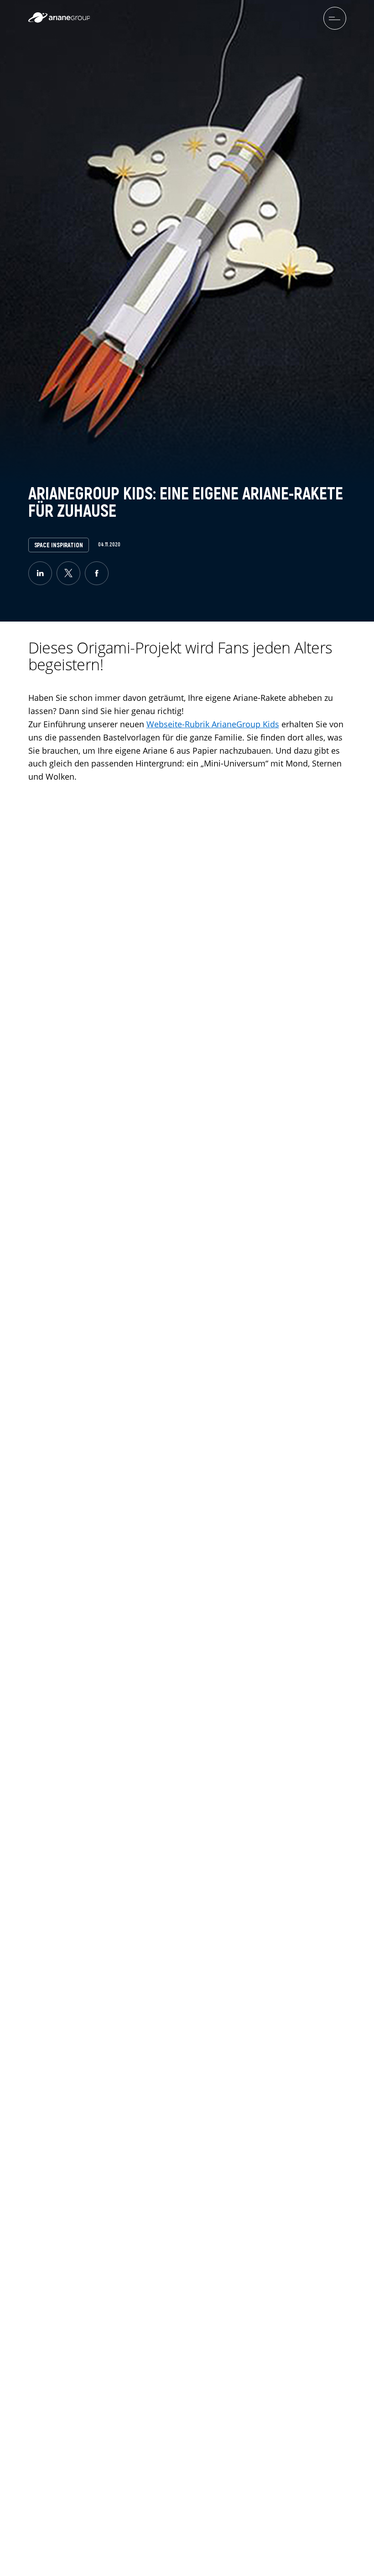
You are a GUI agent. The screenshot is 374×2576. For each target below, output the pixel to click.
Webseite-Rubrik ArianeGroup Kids (213, 724)
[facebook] (97, 573)
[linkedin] (40, 573)
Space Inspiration (59, 545)
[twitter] (68, 573)
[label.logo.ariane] (59, 20)
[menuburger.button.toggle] (335, 18)
